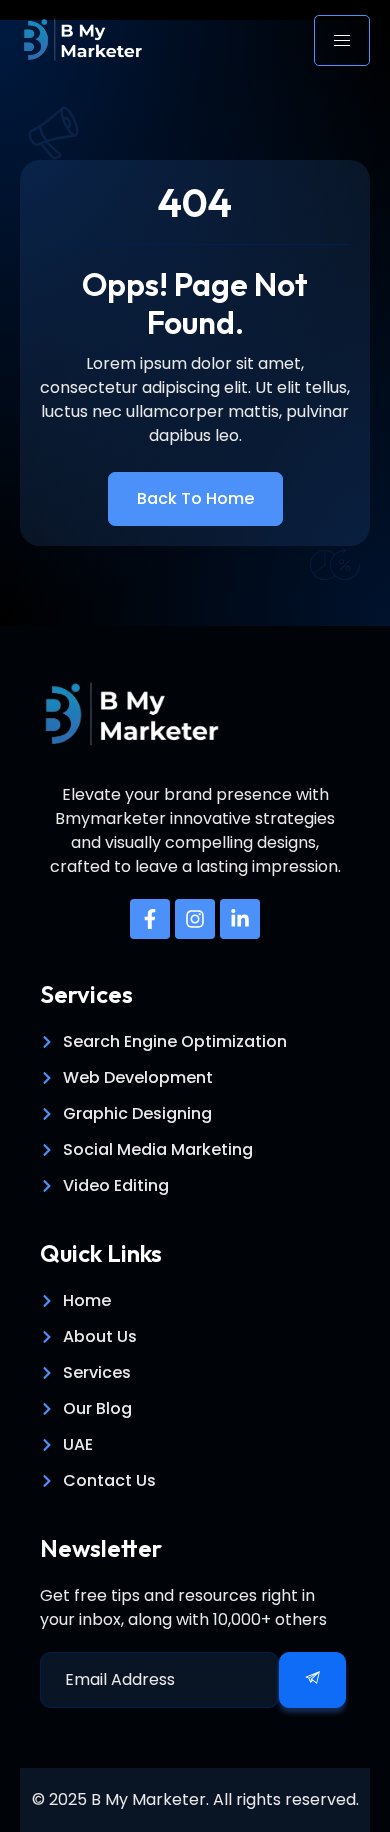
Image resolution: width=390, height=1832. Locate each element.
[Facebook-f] (150, 919)
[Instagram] (195, 919)
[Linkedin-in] (240, 919)
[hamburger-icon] (342, 40)
